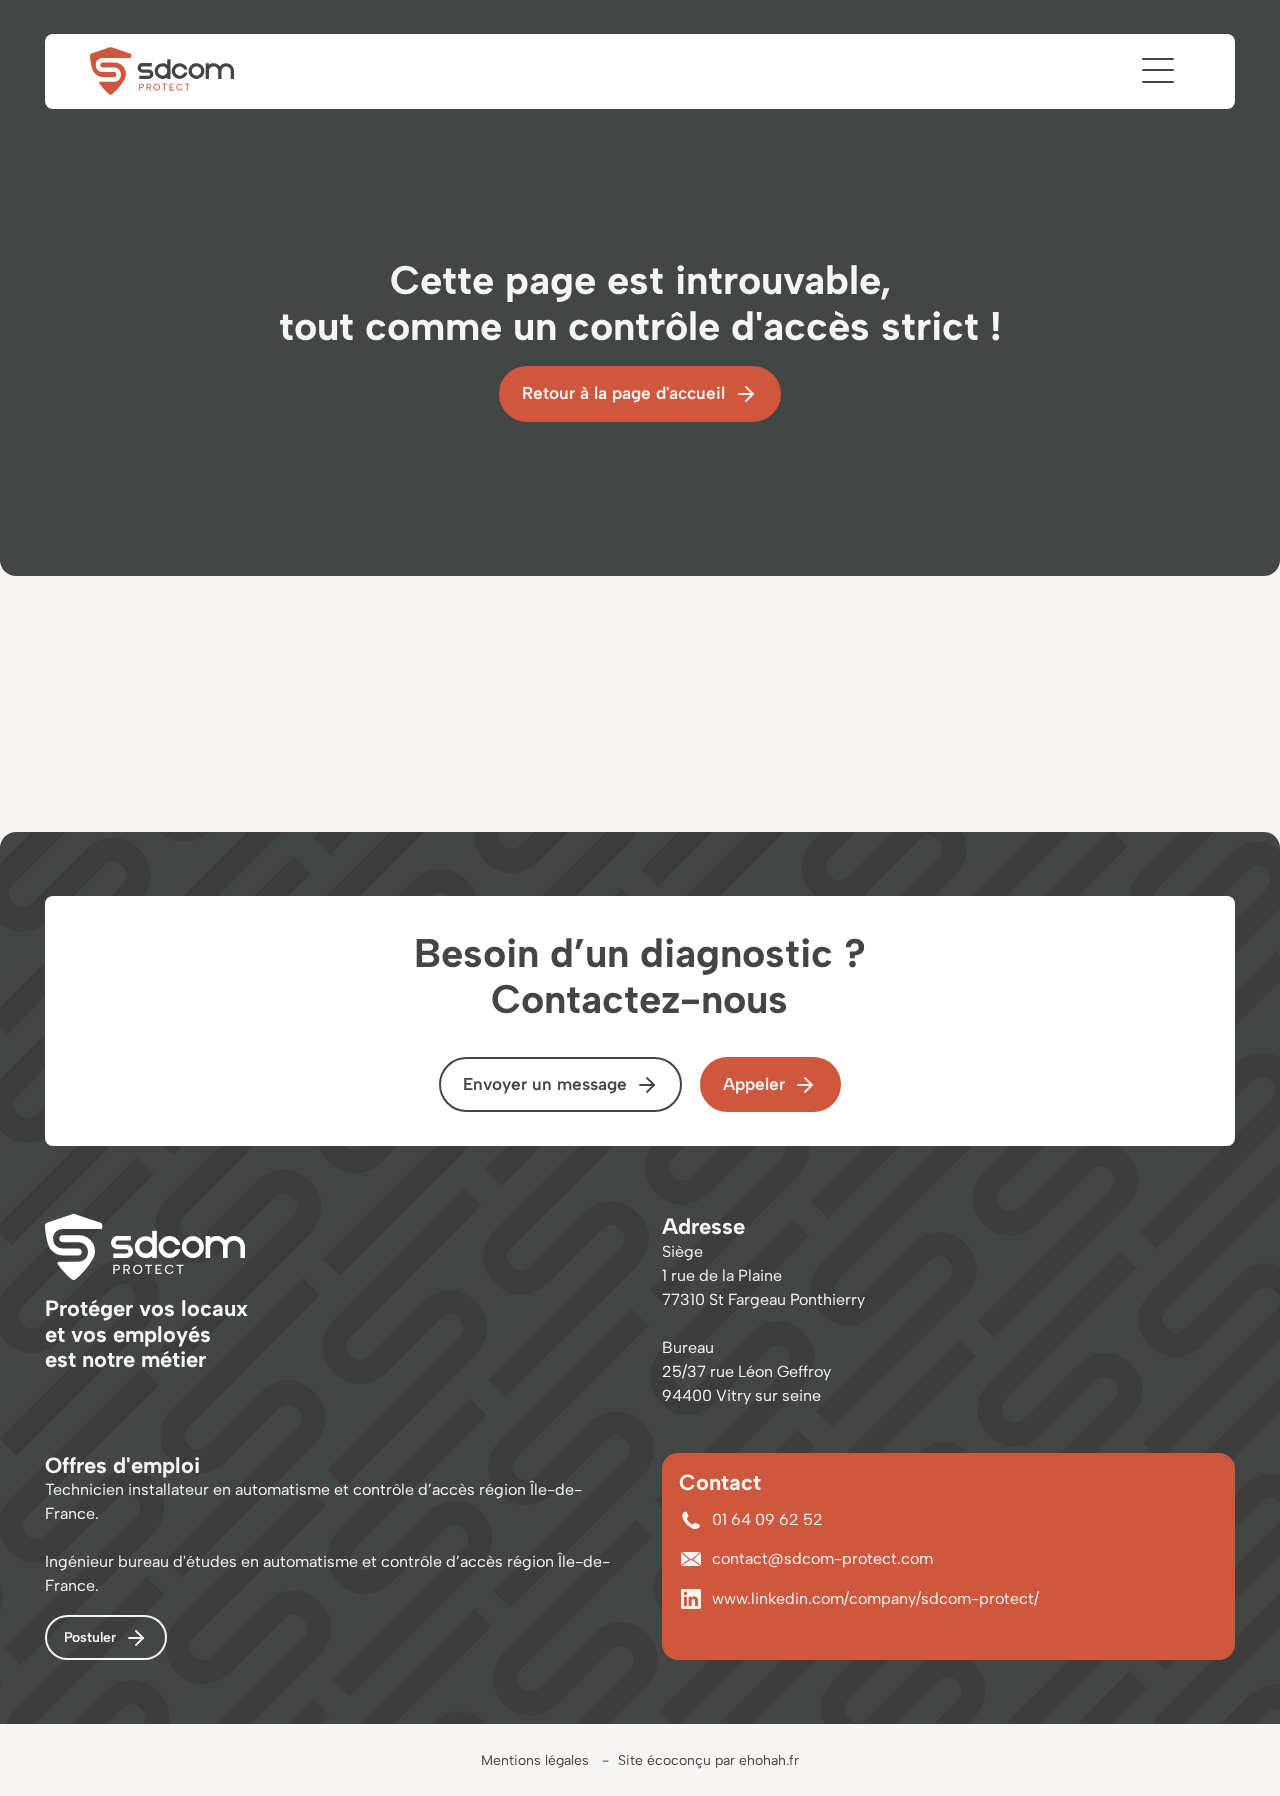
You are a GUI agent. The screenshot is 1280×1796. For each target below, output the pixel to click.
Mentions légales (535, 1760)
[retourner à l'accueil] (162, 71)
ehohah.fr (769, 1760)
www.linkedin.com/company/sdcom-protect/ (875, 1598)
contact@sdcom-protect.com (822, 1558)
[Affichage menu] (1158, 70)
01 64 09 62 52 (767, 1519)
